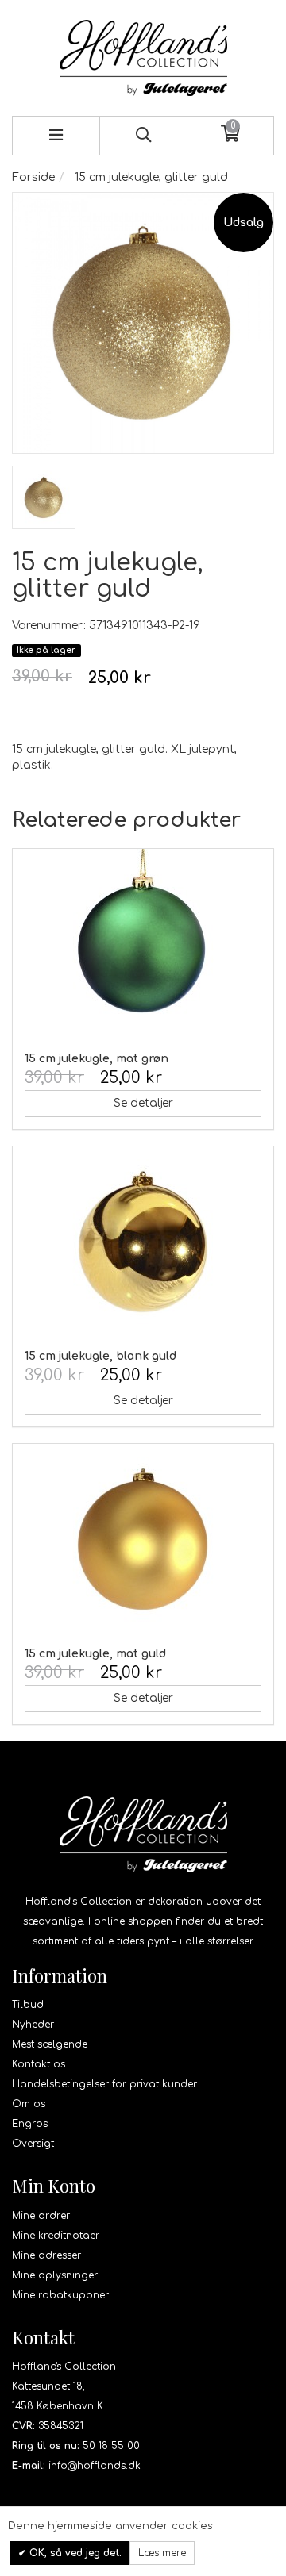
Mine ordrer (41, 2216)
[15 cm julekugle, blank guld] (143, 1242)
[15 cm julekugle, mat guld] (143, 1539)
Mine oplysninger (55, 2275)
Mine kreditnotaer (56, 2236)
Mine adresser (46, 2255)
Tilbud (28, 2005)
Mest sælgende (50, 2044)
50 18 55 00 (111, 2446)
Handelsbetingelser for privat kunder (104, 2084)
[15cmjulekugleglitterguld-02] (44, 497)
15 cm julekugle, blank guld (100, 1356)
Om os (29, 2104)
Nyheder (33, 2025)
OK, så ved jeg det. (74, 2553)
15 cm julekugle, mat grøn (97, 1059)
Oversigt (33, 2144)
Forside (33, 177)
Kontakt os (39, 2064)
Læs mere (162, 2553)
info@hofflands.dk (95, 2466)
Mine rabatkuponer (60, 2295)
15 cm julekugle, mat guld (95, 1654)
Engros (30, 2124)
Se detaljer (143, 1103)
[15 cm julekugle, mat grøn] (143, 944)
